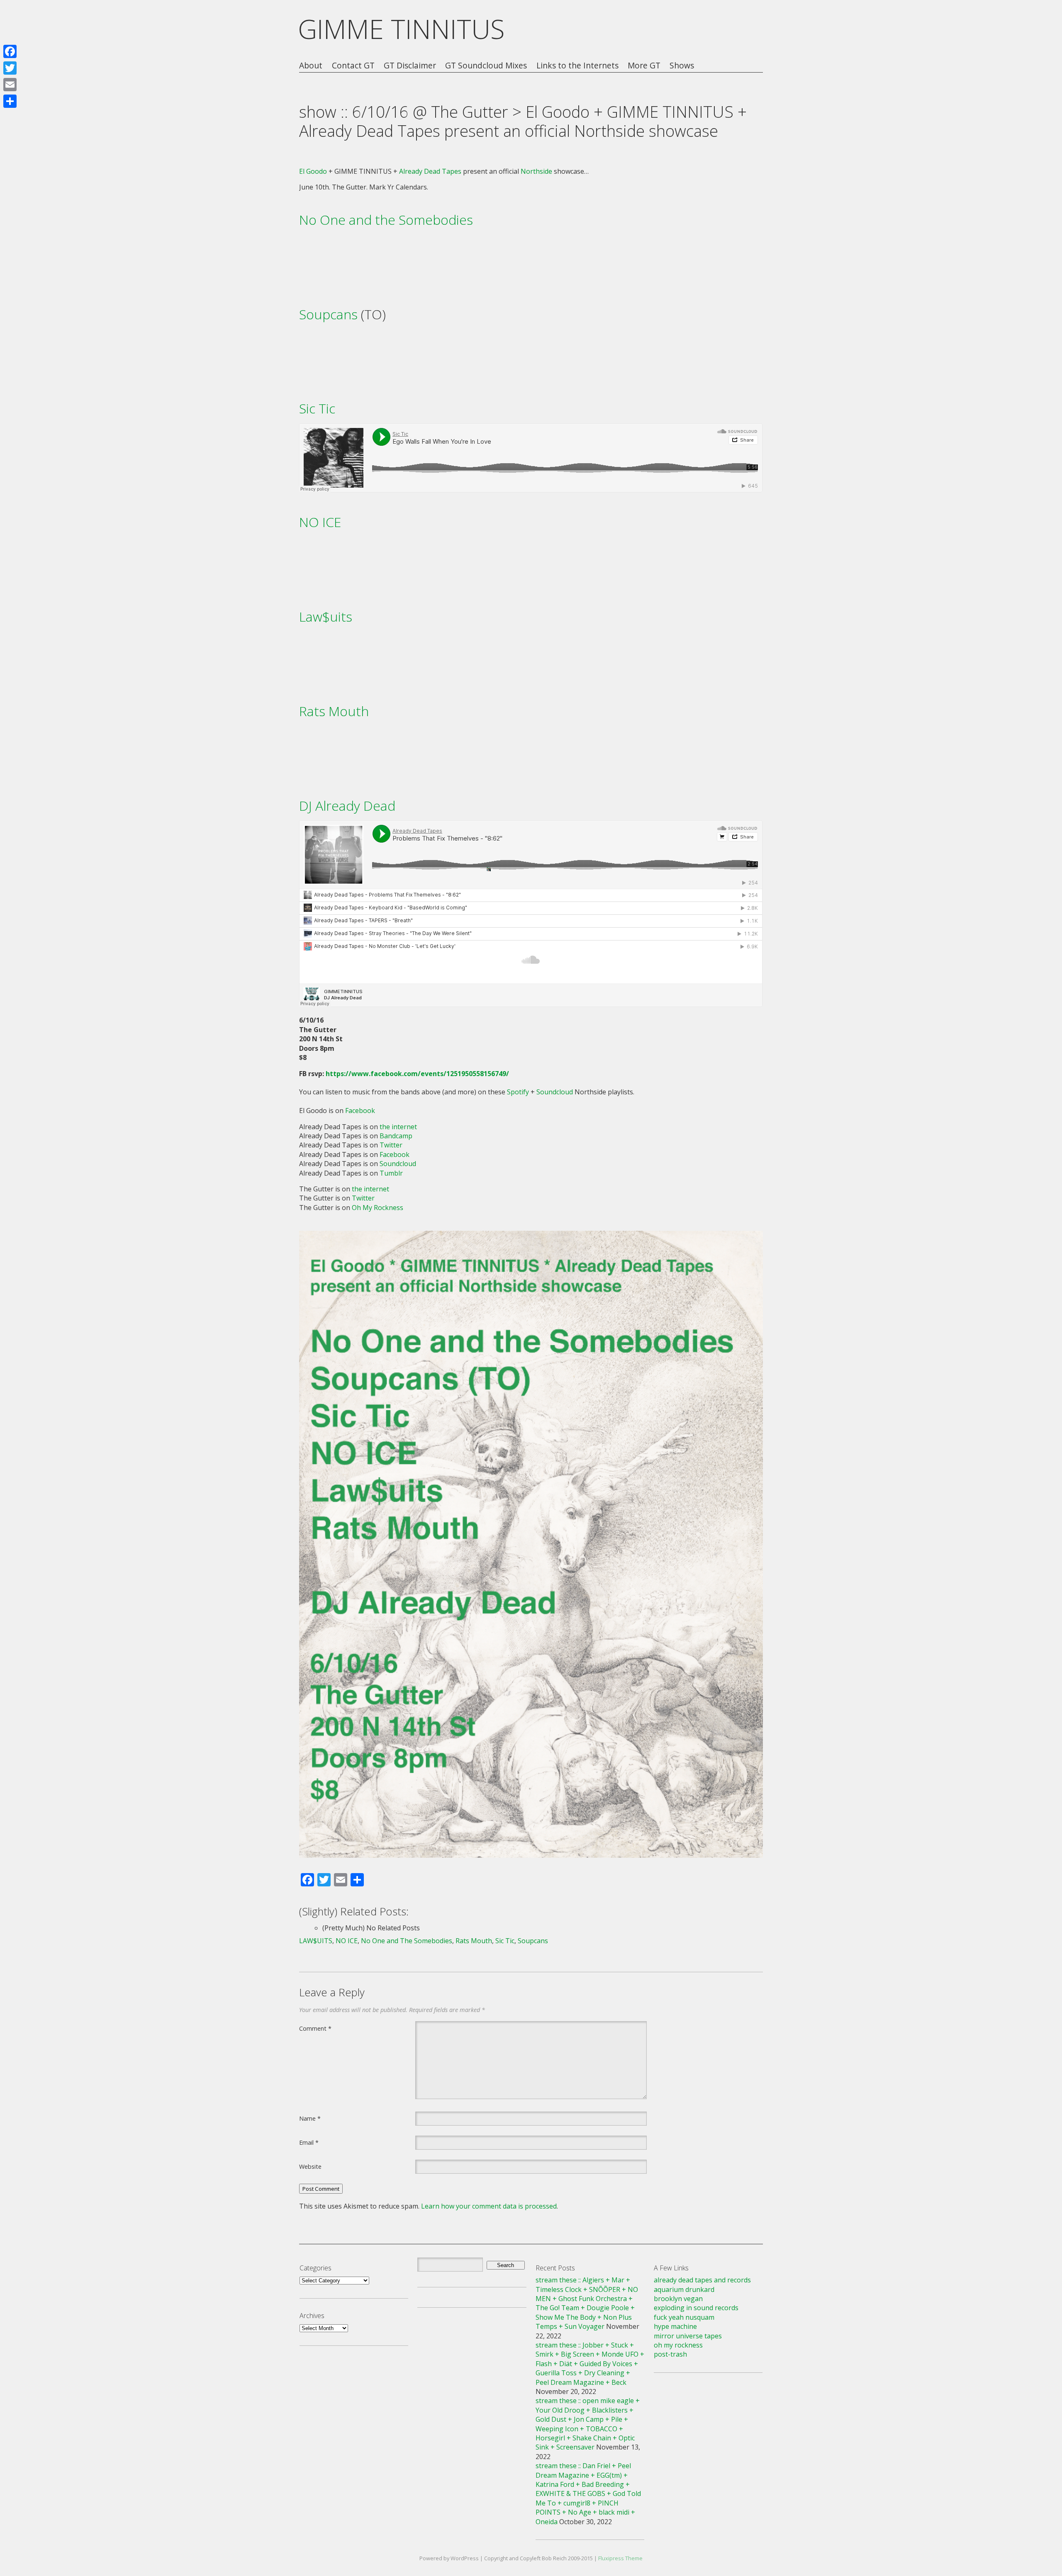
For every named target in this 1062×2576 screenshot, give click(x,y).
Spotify (518, 1092)
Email (309, 2142)
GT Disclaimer (410, 66)
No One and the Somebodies (386, 220)
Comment (315, 2028)
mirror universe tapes (688, 2336)
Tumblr (391, 1173)
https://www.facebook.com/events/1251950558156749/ (417, 1074)
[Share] (10, 101)
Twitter (391, 1145)
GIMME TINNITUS (401, 29)
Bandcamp (396, 1136)
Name (310, 2118)
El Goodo (313, 171)
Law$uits (326, 616)
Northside (536, 171)
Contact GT (353, 66)
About (311, 66)
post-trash (670, 2354)
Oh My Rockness (378, 1208)
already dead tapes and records (702, 2280)
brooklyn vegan (678, 2299)
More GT (644, 66)
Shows (682, 66)
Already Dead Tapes (430, 171)
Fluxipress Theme (620, 2558)
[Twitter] (10, 68)
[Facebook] (10, 51)
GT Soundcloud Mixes (486, 66)
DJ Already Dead (347, 806)
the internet (398, 1127)
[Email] (10, 85)
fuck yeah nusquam (684, 2317)
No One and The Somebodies (407, 1941)
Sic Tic (317, 408)
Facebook (360, 1111)
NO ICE (320, 522)
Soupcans (328, 314)
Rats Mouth (334, 711)
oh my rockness (678, 2345)
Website (310, 2166)
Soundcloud (555, 1092)
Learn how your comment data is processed (489, 2206)
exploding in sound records (696, 2308)
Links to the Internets (577, 66)
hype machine (675, 2326)
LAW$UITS (316, 1941)
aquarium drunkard (684, 2289)
